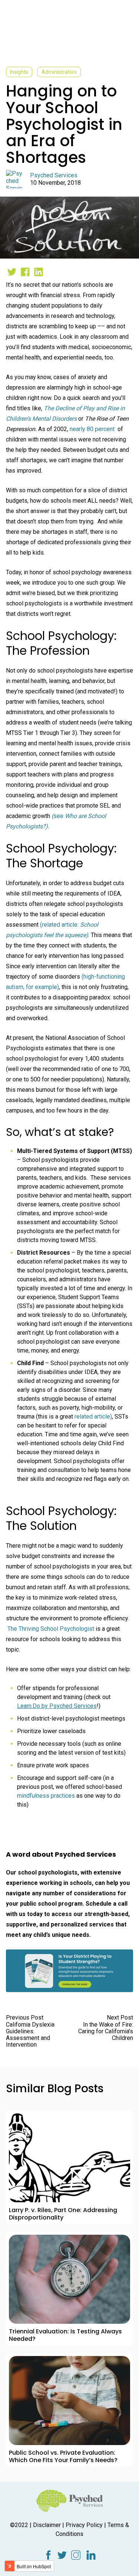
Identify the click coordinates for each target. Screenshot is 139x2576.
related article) (93, 1417)
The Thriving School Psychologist (51, 1629)
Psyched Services (54, 175)
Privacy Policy (84, 2525)
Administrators (59, 72)
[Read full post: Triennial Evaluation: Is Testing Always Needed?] (69, 2279)
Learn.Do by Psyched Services (57, 1706)
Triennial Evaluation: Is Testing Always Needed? (65, 2335)
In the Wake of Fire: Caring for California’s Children (106, 2031)
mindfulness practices (47, 1796)
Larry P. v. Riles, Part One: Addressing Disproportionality (63, 2214)
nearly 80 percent (93, 429)
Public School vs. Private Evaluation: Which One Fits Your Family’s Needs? (63, 2456)
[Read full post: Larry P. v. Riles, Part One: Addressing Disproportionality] (69, 2158)
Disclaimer (47, 2525)
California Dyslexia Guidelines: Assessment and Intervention (30, 2035)
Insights (19, 72)
